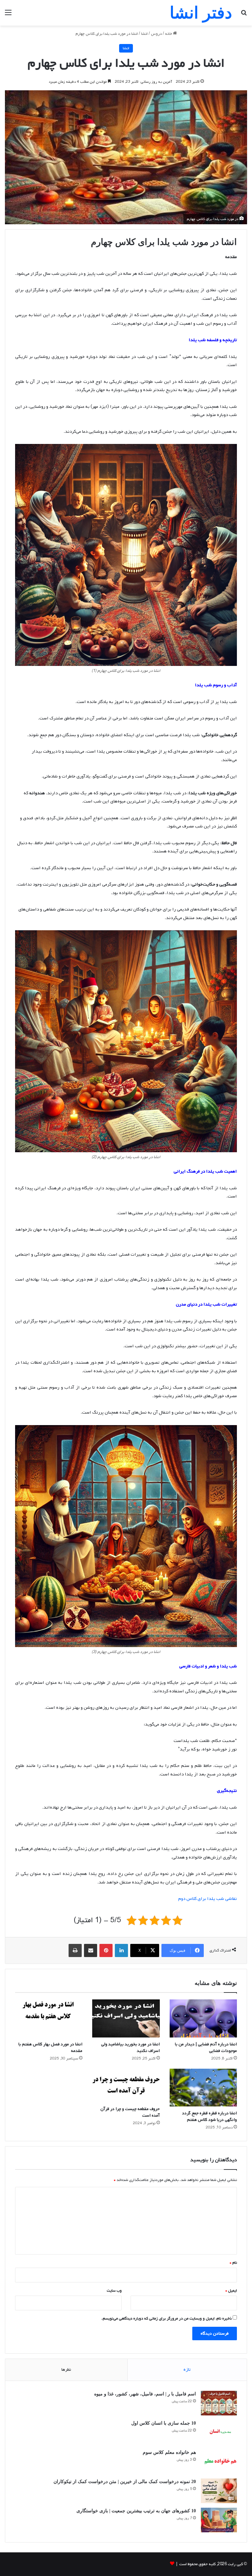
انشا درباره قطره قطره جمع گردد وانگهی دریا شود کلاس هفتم (210, 2116)
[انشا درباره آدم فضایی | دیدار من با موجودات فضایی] (203, 2018)
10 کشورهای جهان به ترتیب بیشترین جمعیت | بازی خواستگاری (136, 2511)
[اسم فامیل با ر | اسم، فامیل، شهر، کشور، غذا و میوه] (219, 2403)
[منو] (8, 15)
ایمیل (231, 2291)
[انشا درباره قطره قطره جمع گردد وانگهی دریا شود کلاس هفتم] (203, 2088)
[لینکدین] (121, 1950)
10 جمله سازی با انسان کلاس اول (164, 2423)
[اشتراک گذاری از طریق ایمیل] (91, 1950)
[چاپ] (75, 1950)
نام (233, 2263)
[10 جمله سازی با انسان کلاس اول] (219, 2432)
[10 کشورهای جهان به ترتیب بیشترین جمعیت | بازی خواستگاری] (219, 2520)
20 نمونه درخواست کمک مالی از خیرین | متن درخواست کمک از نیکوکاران (125, 2482)
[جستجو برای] (244, 15)
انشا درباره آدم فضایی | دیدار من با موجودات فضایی (206, 2048)
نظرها (66, 2370)
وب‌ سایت (114, 2291)
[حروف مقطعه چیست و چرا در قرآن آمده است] (126, 2085)
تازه (187, 2370)
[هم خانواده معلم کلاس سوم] (219, 2462)
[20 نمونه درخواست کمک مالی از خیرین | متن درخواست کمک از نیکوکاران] (219, 2491)
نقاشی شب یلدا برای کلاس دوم (208, 1899)
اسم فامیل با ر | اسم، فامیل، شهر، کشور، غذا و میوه (145, 2394)
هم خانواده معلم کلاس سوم (169, 2452)
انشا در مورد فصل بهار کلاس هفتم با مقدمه (50, 2048)
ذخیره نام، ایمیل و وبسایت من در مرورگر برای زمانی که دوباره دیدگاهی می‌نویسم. (167, 2319)
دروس (156, 34)
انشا (144, 34)
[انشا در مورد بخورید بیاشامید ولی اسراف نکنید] (126, 2018)
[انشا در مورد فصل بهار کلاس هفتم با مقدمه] (49, 2018)
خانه (169, 34)
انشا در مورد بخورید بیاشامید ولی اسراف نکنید (130, 2048)
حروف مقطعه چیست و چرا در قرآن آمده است (130, 2112)
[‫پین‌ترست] (106, 1950)
